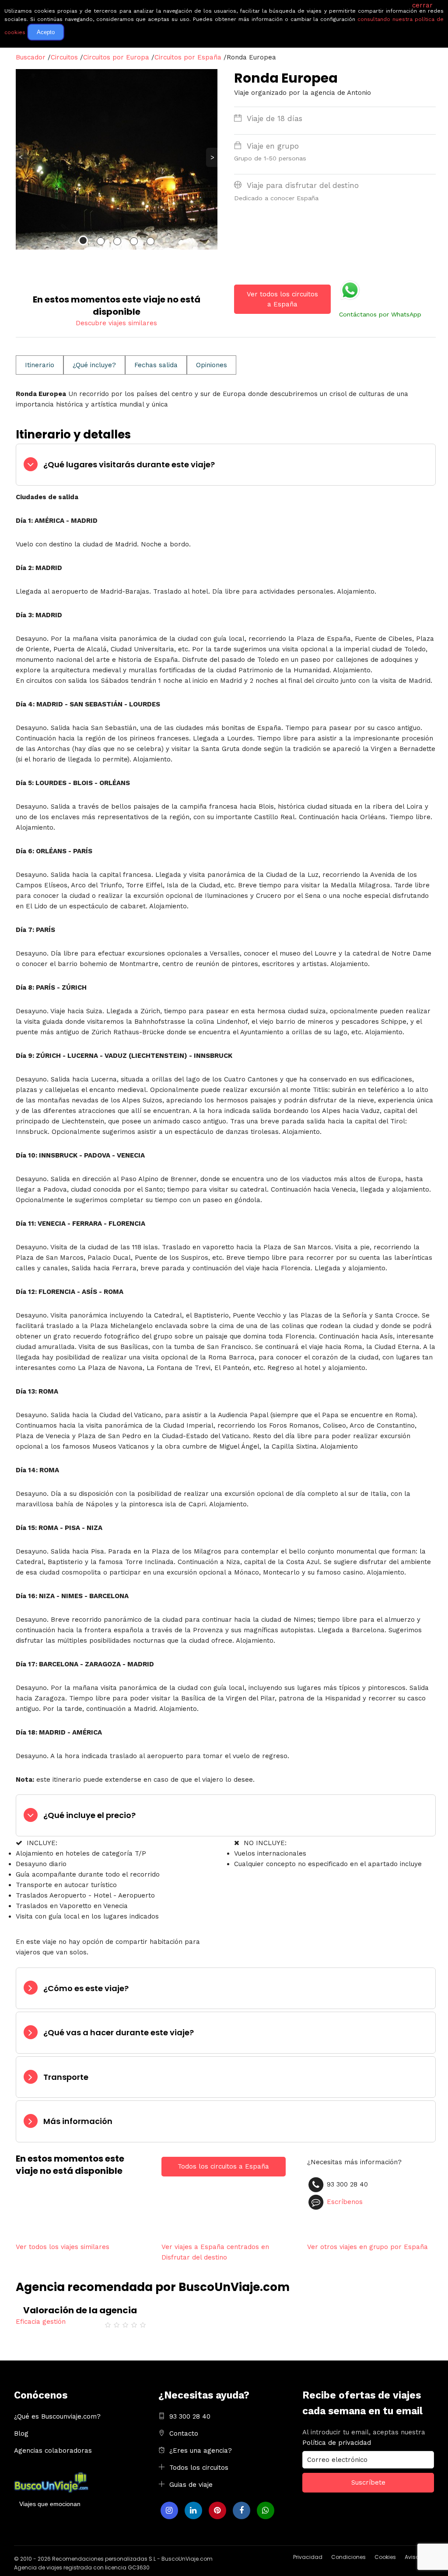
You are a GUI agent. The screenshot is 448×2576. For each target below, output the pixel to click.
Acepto (46, 32)
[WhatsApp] (266, 2510)
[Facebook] (241, 2510)
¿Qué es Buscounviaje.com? (57, 2416)
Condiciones (348, 2557)
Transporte (66, 2077)
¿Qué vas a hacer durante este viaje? (119, 2032)
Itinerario (40, 365)
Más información (78, 2121)
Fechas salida (156, 365)
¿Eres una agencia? (201, 2451)
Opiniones (212, 365)
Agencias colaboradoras (53, 2451)
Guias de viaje (191, 2485)
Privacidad (308, 2557)
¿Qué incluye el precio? (89, 1815)
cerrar (422, 5)
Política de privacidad (337, 2443)
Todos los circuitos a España (223, 2166)
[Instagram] (169, 2510)
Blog (21, 2433)
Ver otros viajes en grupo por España (367, 2247)
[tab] (226, 465)
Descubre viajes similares (116, 323)
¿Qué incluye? (94, 365)
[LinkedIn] (193, 2510)
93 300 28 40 (190, 2416)
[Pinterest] (217, 2510)
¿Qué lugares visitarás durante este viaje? (129, 464)
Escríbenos (345, 2202)
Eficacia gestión (41, 2322)
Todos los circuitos (199, 2468)
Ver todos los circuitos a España (282, 299)
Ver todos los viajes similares (63, 2247)
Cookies (385, 2557)
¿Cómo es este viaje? (86, 1988)
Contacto (184, 2433)
